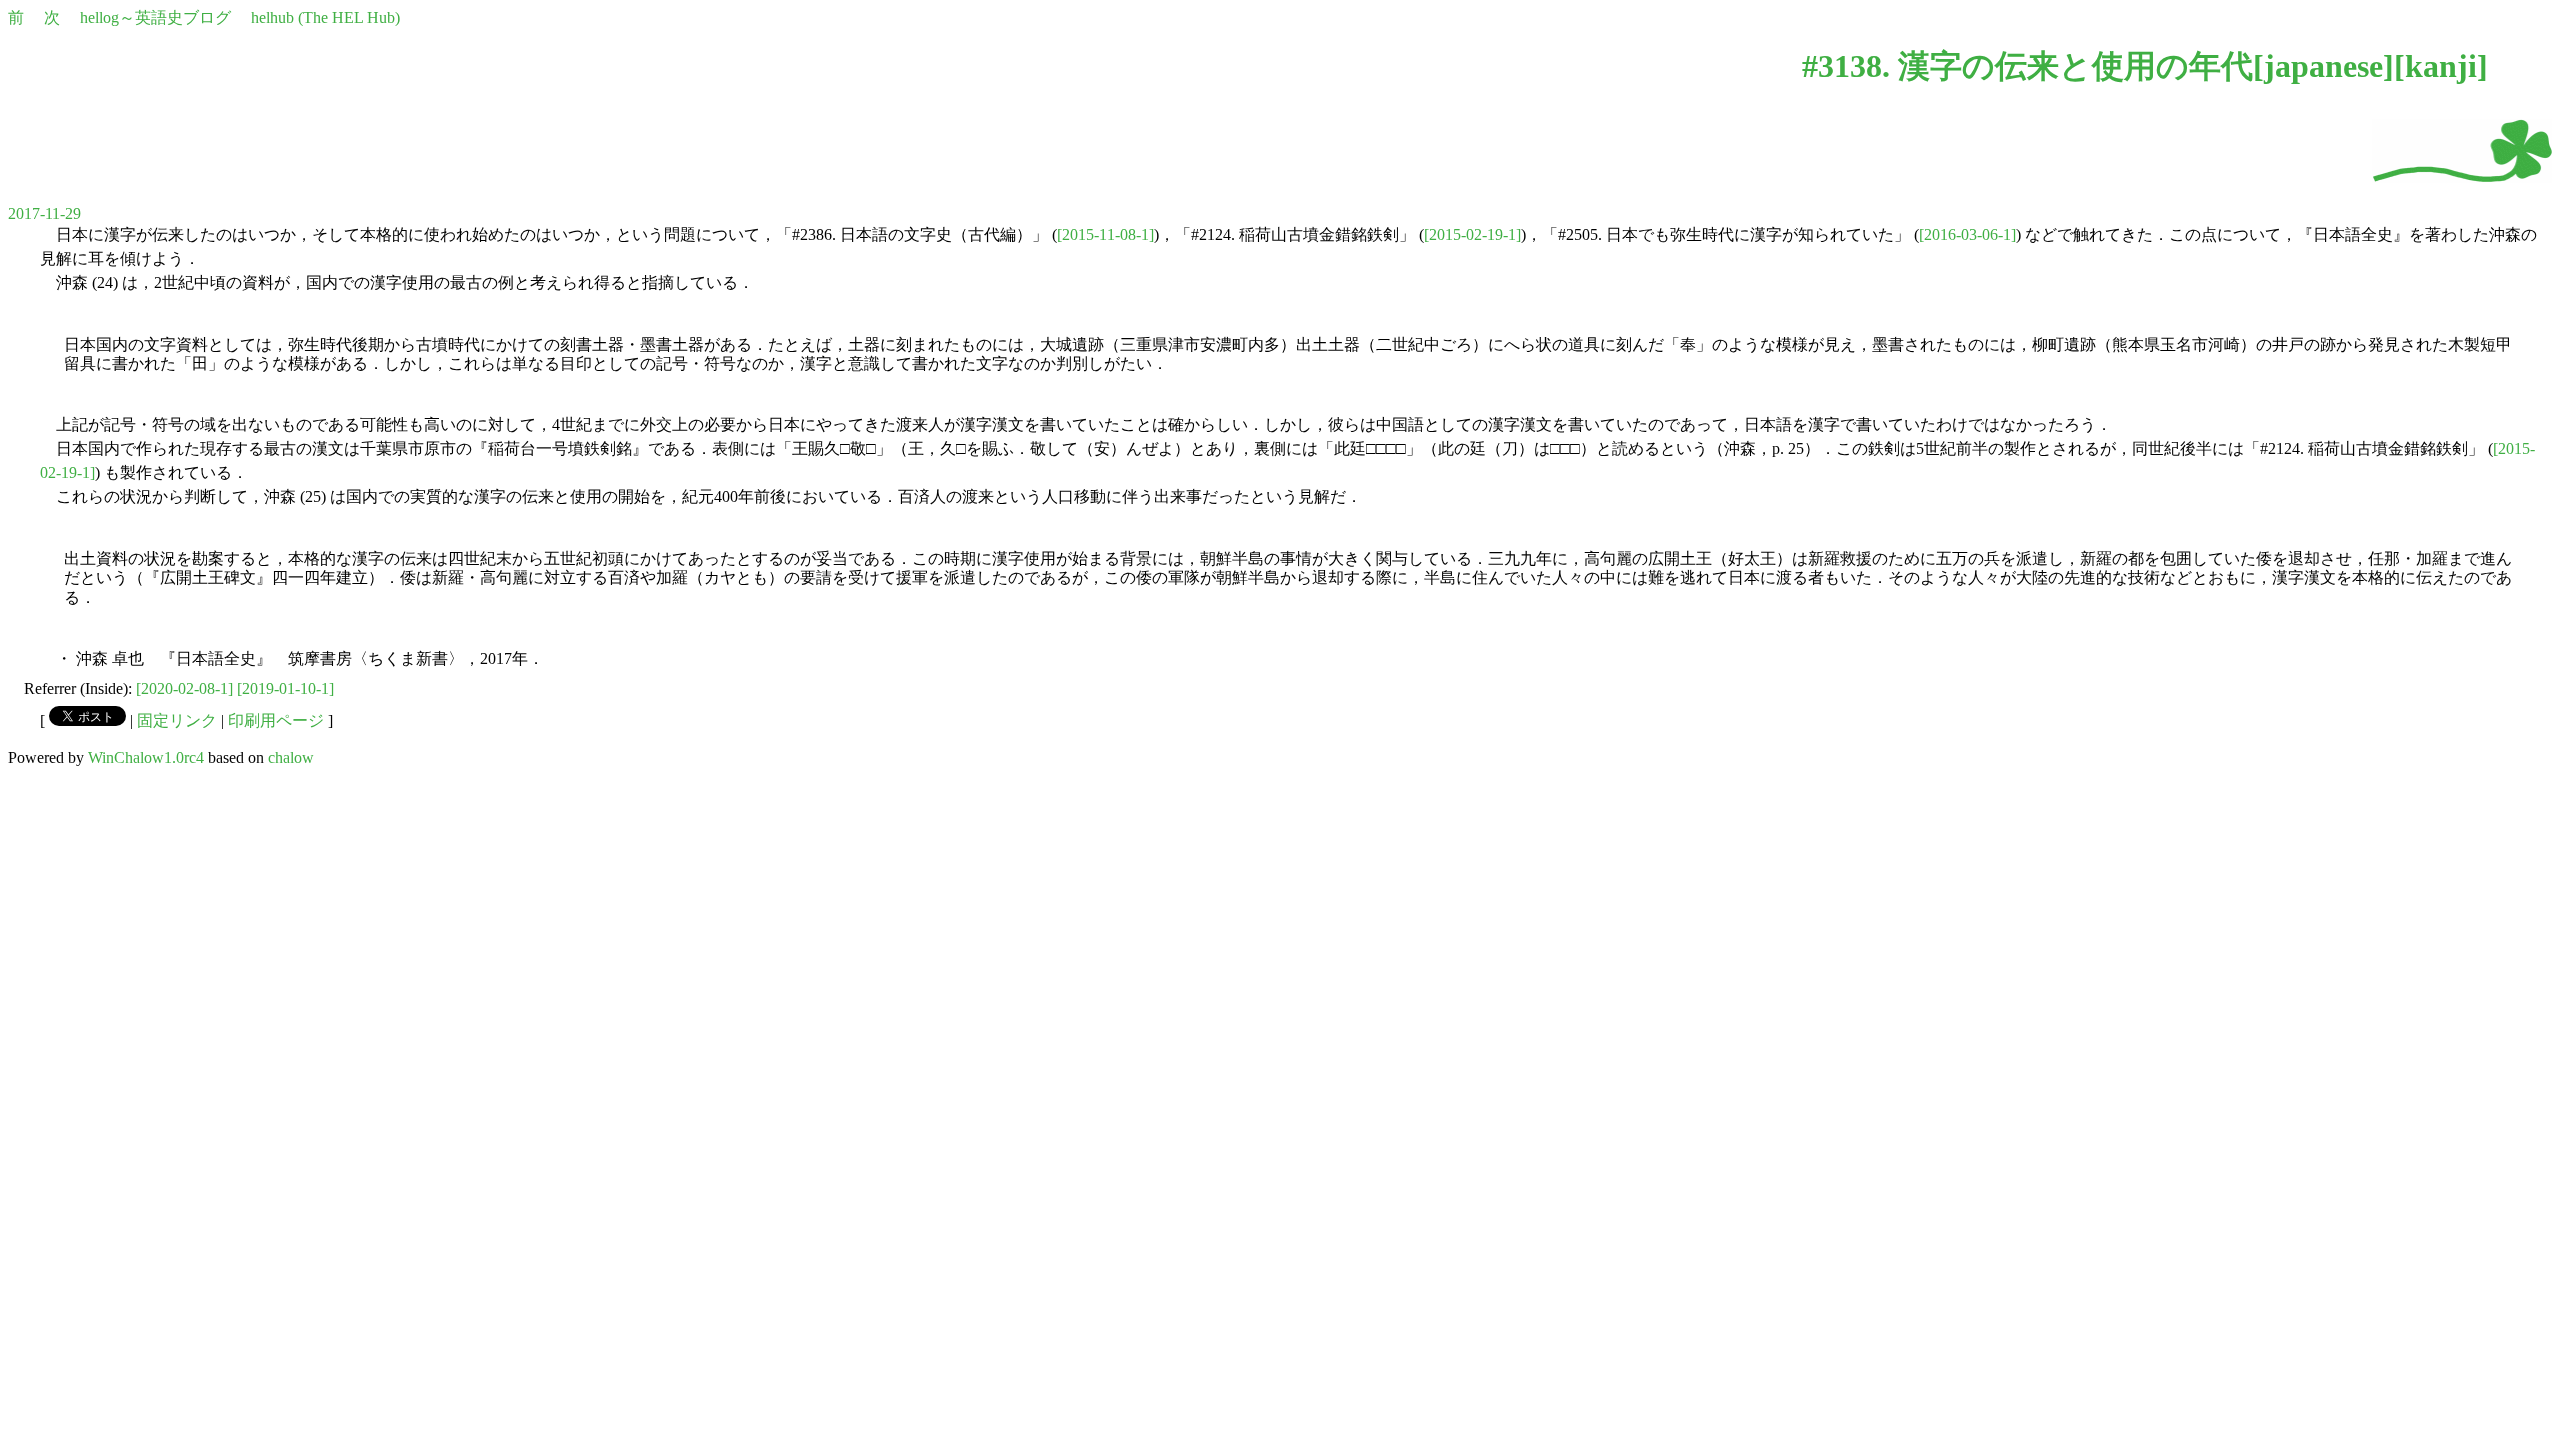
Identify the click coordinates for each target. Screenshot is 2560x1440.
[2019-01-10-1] (285, 688)
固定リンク (177, 720)
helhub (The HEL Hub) (325, 17)
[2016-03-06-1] (1967, 234)
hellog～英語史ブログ (155, 17)
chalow (291, 757)
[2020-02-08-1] (184, 688)
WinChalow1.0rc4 (146, 757)
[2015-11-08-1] (1105, 234)
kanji (2441, 66)
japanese (2323, 66)
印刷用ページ (276, 720)
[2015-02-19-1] (1472, 234)
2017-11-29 (44, 213)
